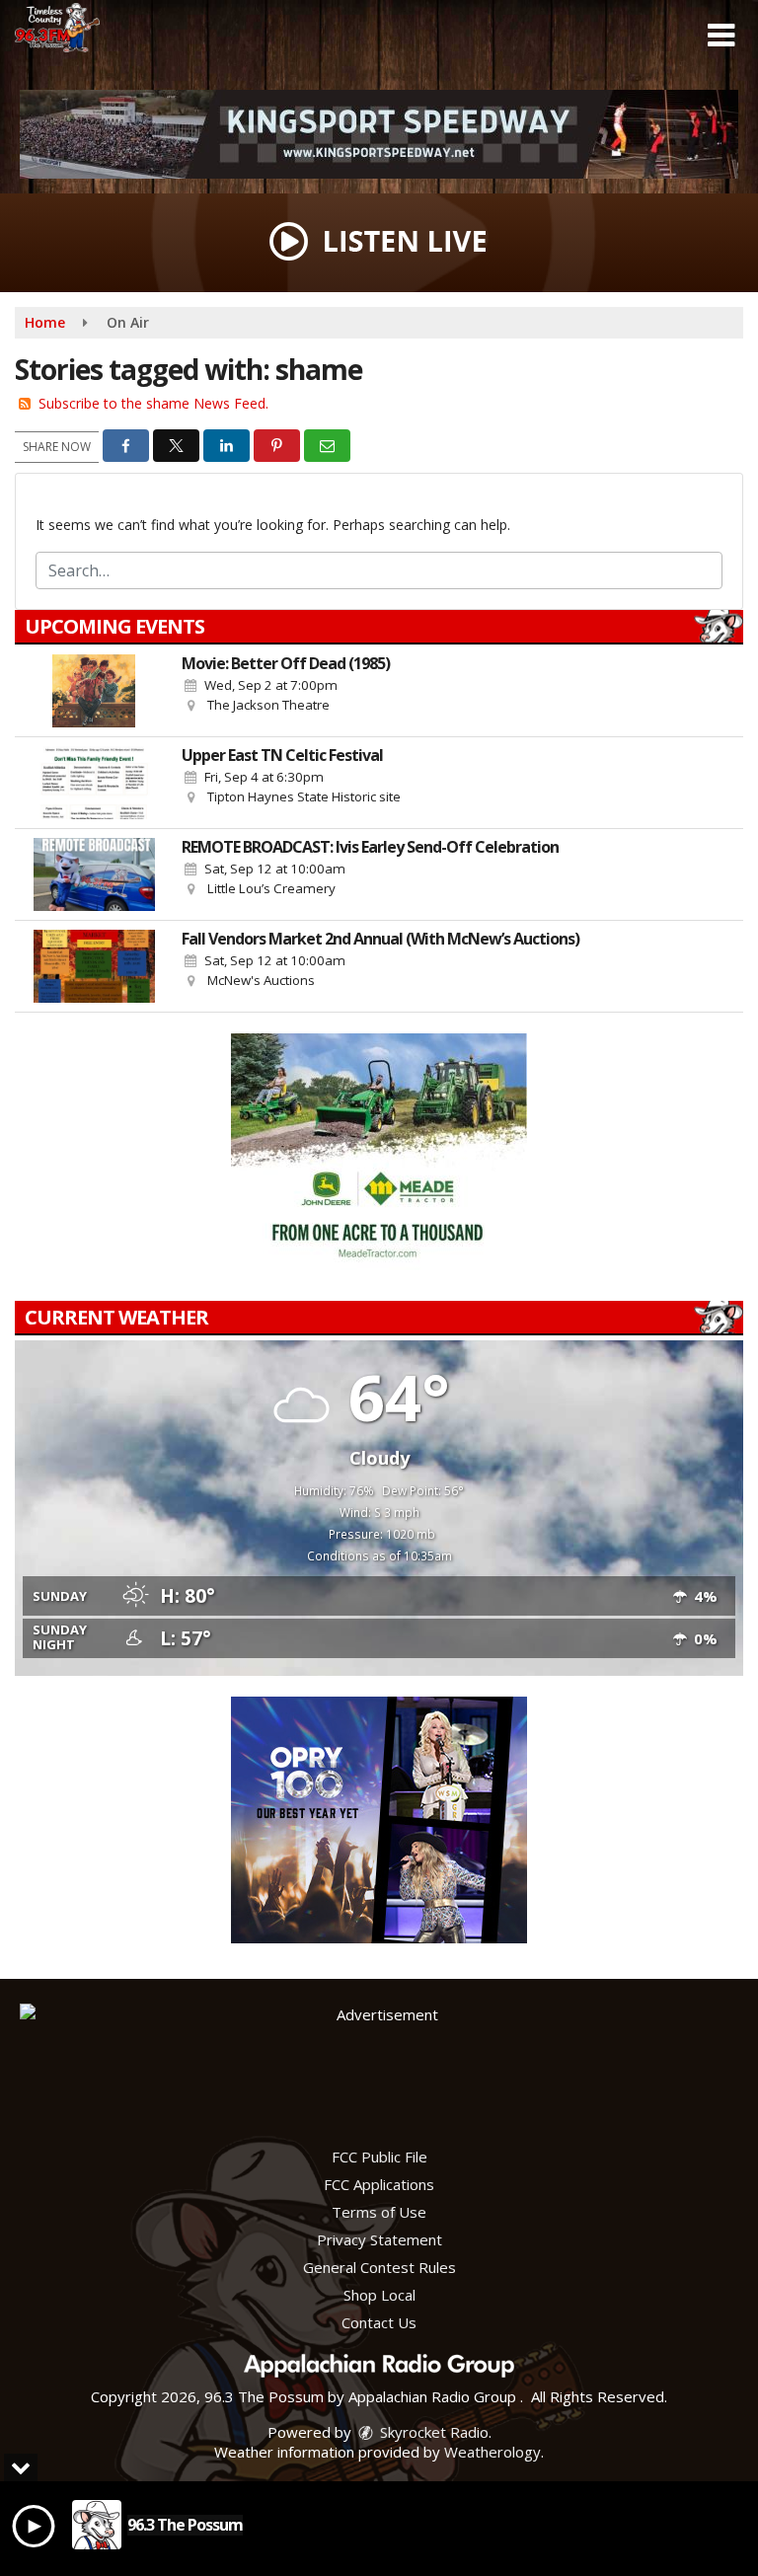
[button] (721, 36)
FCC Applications (379, 2184)
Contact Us (379, 2322)
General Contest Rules (379, 2267)
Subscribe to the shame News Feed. (153, 403)
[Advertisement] (379, 134)
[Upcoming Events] (94, 691)
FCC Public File (379, 2157)
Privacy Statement (379, 2239)
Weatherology (493, 2452)
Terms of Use (379, 2212)
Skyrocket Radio (432, 2432)
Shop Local (379, 2295)
